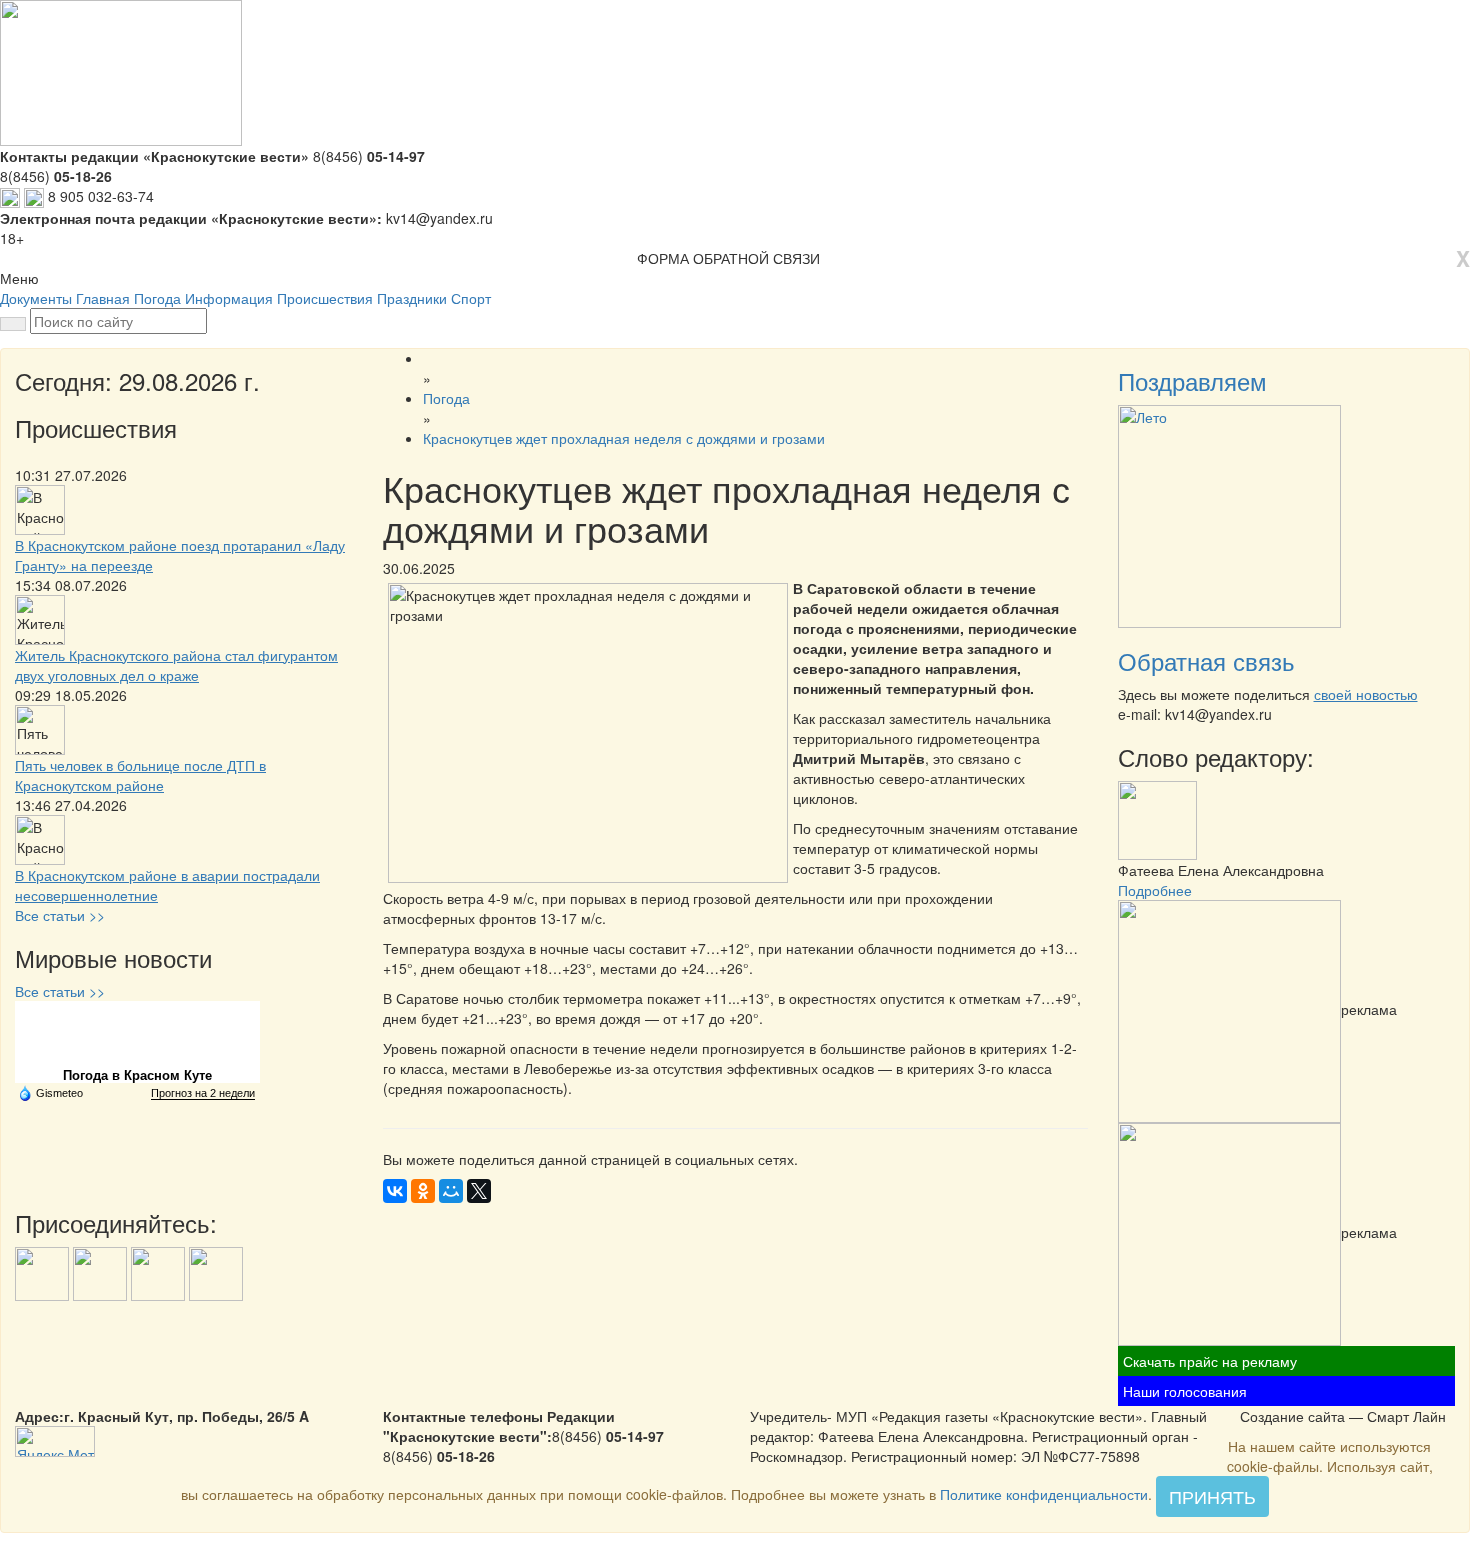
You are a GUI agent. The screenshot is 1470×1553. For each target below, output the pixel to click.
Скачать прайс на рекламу (1210, 1361)
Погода (157, 298)
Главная (103, 298)
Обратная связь (1206, 660)
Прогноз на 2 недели (203, 1093)
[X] (479, 1191)
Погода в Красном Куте (137, 1075)
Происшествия (325, 298)
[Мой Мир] (451, 1191)
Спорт (471, 298)
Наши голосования (1185, 1391)
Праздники (412, 298)
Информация (229, 298)
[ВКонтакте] (395, 1191)
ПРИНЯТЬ (1212, 1496)
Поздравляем (1192, 380)
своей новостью (1366, 694)
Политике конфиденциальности (1044, 1494)
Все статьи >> (60, 915)
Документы (36, 298)
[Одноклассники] (423, 1191)
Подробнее (1155, 890)
